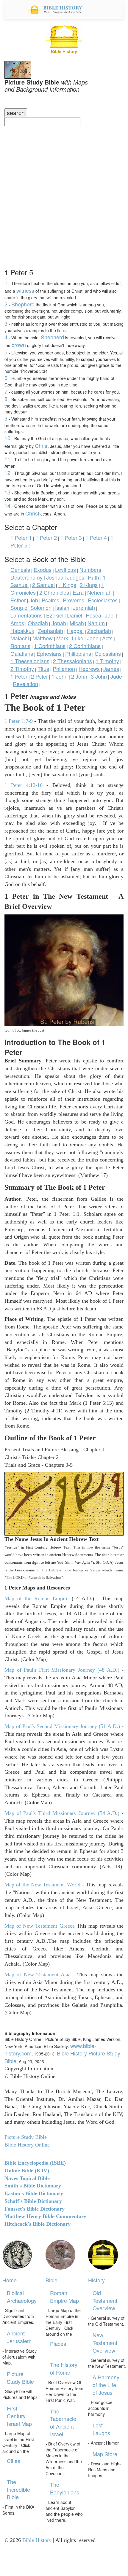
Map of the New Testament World (42, 1885)
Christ (42, 445)
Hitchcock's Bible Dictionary (38, 2224)
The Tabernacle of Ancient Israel (63, 2423)
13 (7, 492)
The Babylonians (65, 2488)
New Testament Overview (105, 2342)
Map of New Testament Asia (38, 1974)
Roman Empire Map (64, 2297)
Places (58, 2343)
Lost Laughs (101, 2429)
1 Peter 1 (21, 537)
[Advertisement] (64, 193)
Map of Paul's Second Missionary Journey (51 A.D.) (62, 1726)
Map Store (105, 2454)
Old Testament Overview (105, 2300)
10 (7, 438)
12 (7, 472)
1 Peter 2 (46, 537)
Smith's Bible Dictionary (33, 2186)
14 (7, 505)
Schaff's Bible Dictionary (33, 2201)
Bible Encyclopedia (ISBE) (35, 2163)
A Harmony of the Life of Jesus (106, 2385)
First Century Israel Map (19, 2416)
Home (10, 2280)
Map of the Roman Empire (36, 1598)
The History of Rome (64, 2368)
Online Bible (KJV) (27, 2171)
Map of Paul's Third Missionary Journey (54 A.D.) (62, 1813)
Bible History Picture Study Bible (62, 2057)
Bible (51, 2280)
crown (19, 345)
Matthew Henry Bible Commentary (45, 2216)
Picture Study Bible (20, 2378)
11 (7, 459)
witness (25, 290)
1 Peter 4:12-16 (24, 785)
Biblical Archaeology (22, 2297)
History (96, 2280)
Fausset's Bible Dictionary (35, 2209)
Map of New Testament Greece (40, 1926)
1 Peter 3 (71, 537)
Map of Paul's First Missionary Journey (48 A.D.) (62, 1670)
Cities (14, 2461)
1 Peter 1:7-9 (19, 721)
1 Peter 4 (96, 537)
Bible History (37, 2540)
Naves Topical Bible (27, 2178)
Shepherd (23, 304)
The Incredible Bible (18, 2489)
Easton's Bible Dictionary (34, 2193)
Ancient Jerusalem (19, 2337)
